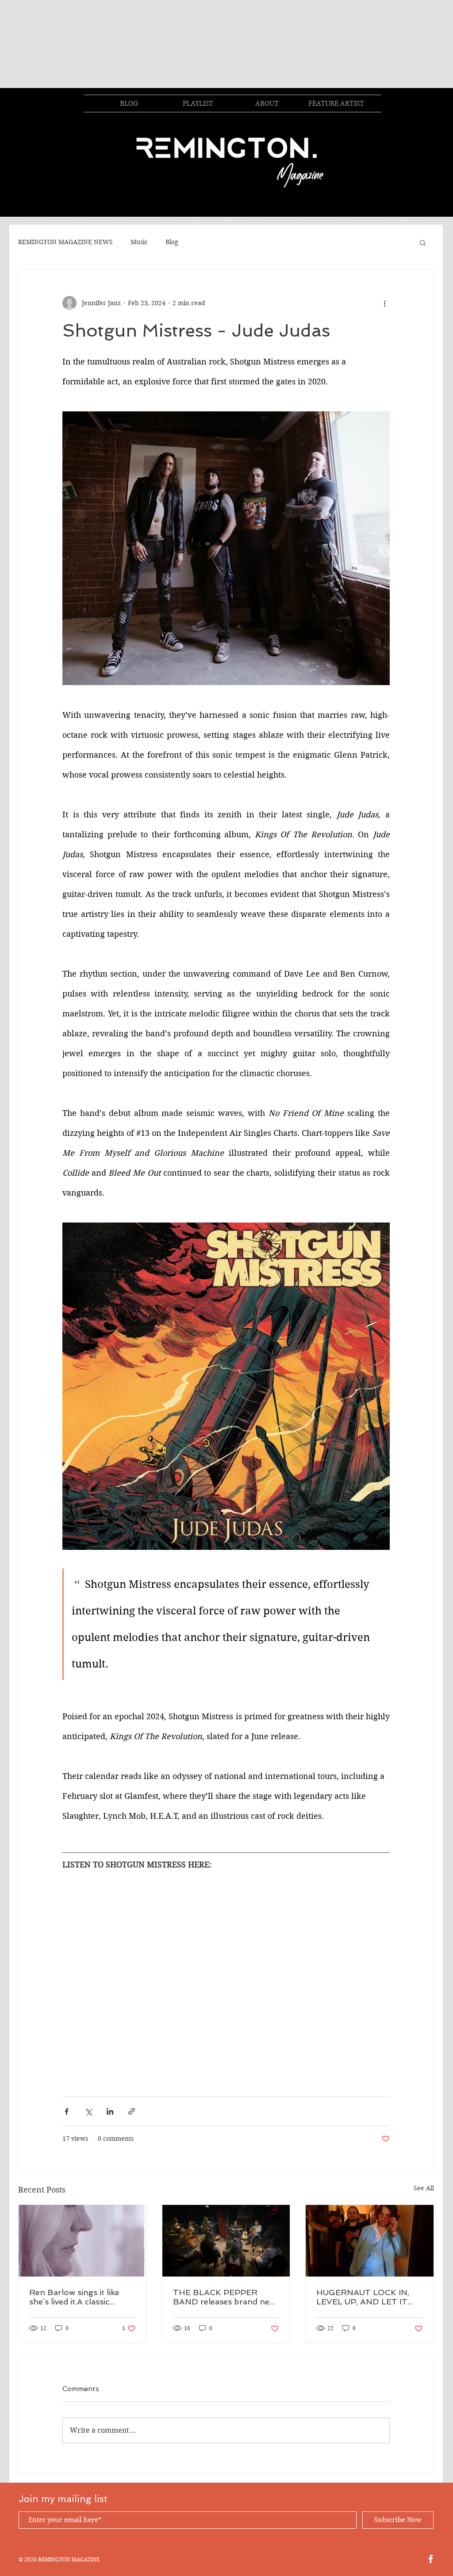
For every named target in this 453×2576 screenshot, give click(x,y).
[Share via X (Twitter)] (88, 2111)
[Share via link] (132, 2111)
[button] (423, 242)
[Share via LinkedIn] (110, 2111)
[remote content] (226, 1961)
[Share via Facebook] (67, 2111)
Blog (172, 242)
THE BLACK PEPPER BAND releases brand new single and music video (224, 2297)
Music (139, 242)
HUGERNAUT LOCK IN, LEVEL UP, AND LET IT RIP (363, 2297)
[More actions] (384, 303)
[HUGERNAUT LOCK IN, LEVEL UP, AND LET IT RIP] (370, 2241)
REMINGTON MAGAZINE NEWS (65, 242)
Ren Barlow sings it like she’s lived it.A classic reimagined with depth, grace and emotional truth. (81, 2297)
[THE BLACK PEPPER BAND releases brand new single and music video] (226, 2241)
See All (424, 2188)
